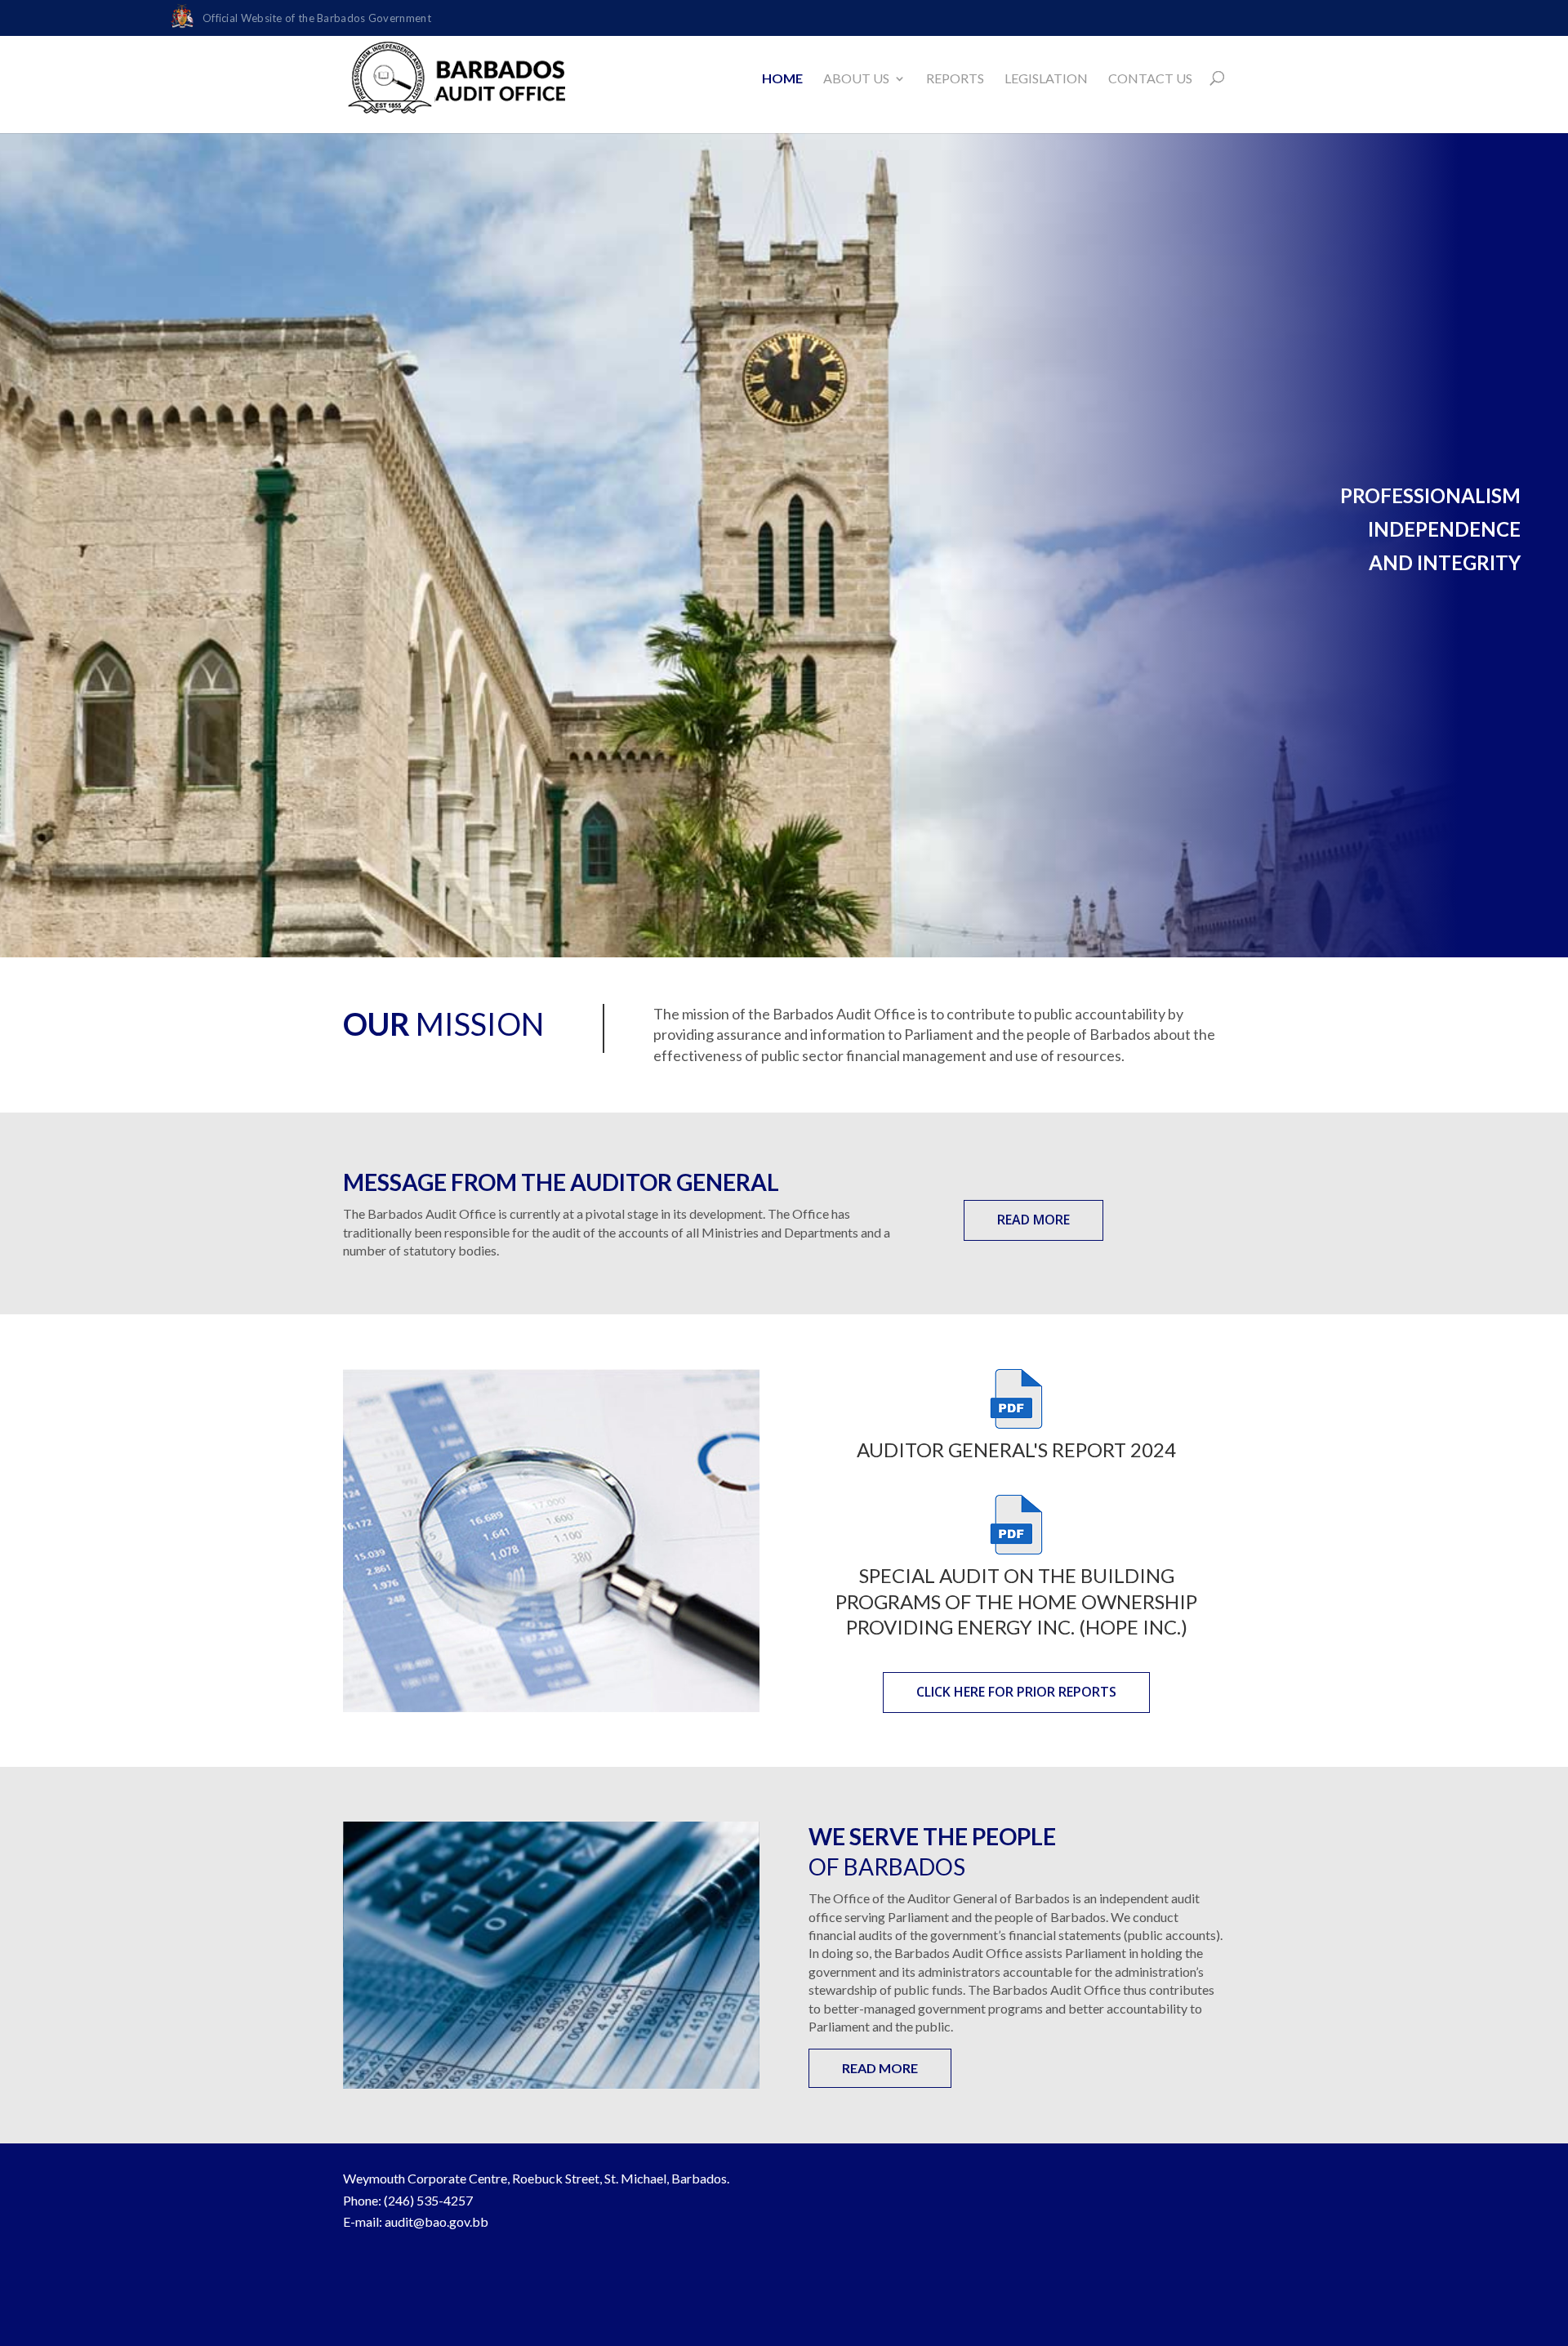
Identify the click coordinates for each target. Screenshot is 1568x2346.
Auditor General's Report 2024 (1016, 1450)
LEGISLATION (1046, 78)
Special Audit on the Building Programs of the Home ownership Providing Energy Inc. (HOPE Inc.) (1016, 1601)
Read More (1033, 1220)
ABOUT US (856, 78)
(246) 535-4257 (428, 2200)
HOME (782, 78)
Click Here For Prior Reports (1016, 1692)
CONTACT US (1150, 78)
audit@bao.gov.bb (437, 2221)
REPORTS (955, 78)
